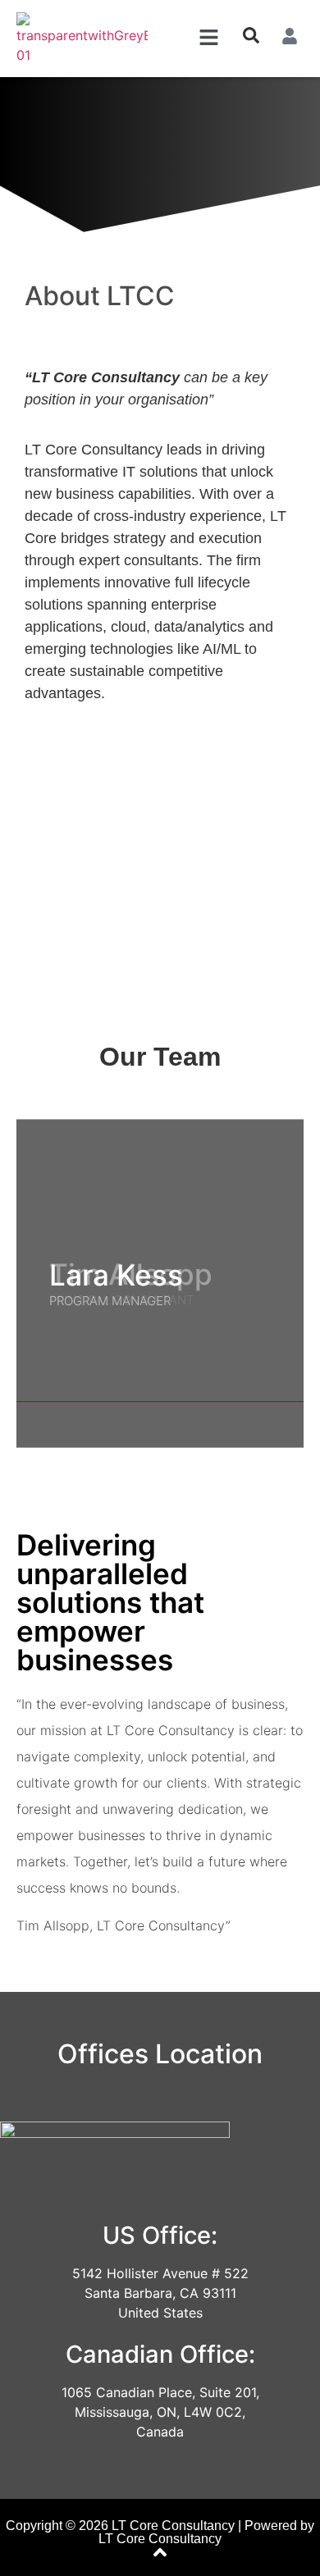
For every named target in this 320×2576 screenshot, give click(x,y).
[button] (208, 38)
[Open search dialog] (251, 39)
